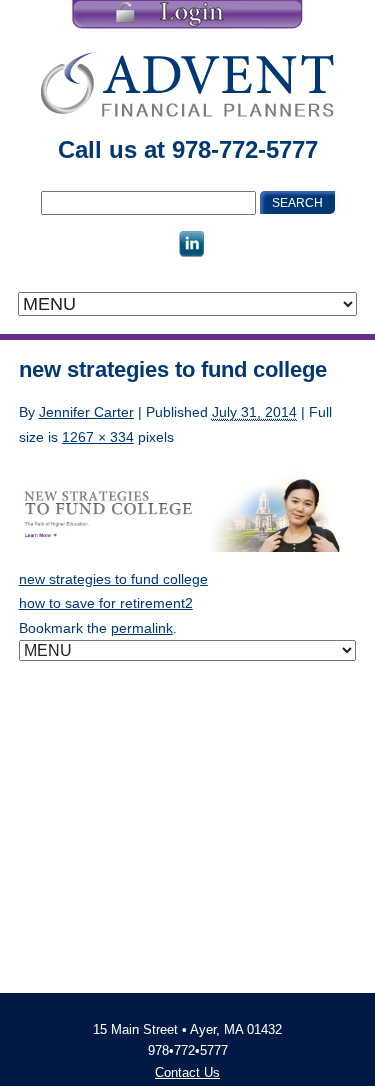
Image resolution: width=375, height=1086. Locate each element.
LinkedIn (191, 244)
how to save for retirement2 (106, 603)
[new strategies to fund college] (188, 507)
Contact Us (187, 1072)
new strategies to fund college (113, 579)
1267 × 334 (98, 437)
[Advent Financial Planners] (187, 83)
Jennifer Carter (86, 412)
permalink (142, 628)
